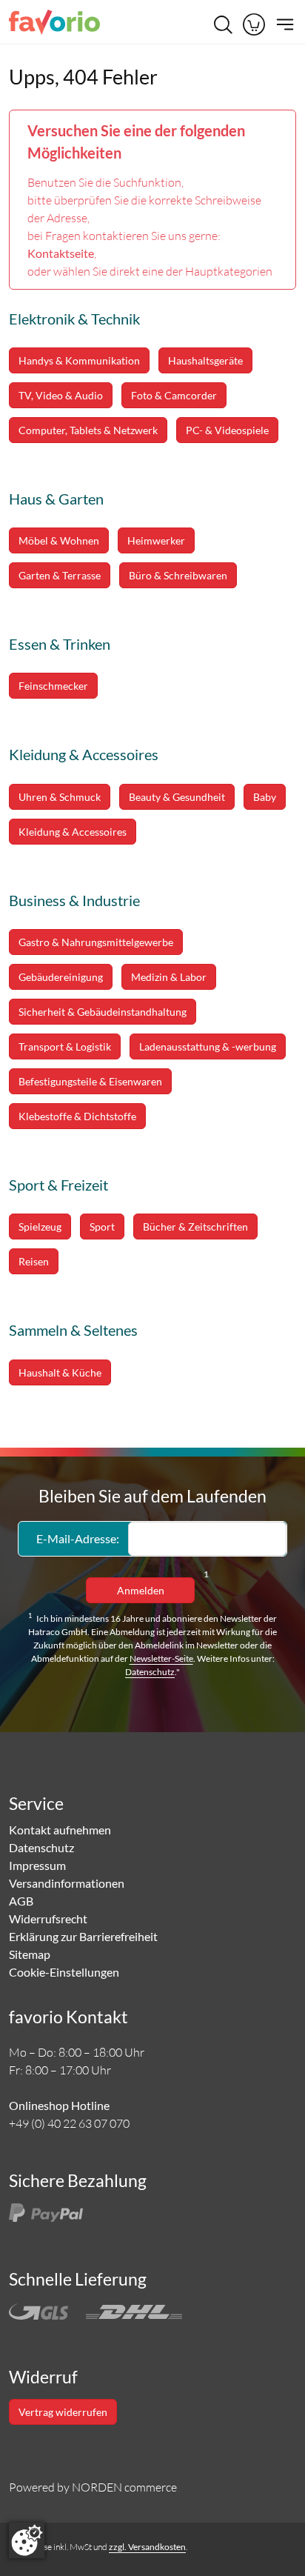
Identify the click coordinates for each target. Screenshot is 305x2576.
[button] (254, 24)
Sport (102, 1227)
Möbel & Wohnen (59, 540)
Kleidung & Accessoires (73, 832)
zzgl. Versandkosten (147, 2547)
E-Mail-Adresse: (78, 1538)
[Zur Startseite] (54, 24)
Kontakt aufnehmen (60, 1830)
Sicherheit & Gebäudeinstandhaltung (103, 1012)
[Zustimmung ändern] (27, 2540)
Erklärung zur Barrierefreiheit (83, 1936)
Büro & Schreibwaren (178, 575)
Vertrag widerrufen (63, 2412)
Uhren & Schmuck (60, 797)
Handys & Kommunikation (79, 360)
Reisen (34, 1261)
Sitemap (30, 1954)
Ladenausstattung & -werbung (208, 1046)
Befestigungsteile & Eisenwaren (90, 1081)
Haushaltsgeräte (205, 360)
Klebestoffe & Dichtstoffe (77, 1116)
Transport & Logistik (65, 1046)
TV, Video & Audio (61, 395)
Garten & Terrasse (60, 575)
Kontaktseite (61, 253)
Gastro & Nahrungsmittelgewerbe (96, 942)
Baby (265, 797)
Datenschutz (150, 1672)
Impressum (37, 1865)
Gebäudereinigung (61, 977)
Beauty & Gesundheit (177, 797)
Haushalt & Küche (60, 1372)
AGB (21, 1901)
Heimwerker (156, 540)
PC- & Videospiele (227, 430)
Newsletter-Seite (161, 1658)
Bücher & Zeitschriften (195, 1227)
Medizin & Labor (169, 977)
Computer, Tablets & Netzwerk (88, 430)
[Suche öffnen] (223, 24)
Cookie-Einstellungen (64, 1972)
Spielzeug (40, 1227)
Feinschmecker (53, 686)
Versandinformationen (67, 1883)
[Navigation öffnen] (283, 24)
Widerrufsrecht (48, 1918)
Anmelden (141, 1590)
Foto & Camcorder (174, 395)
